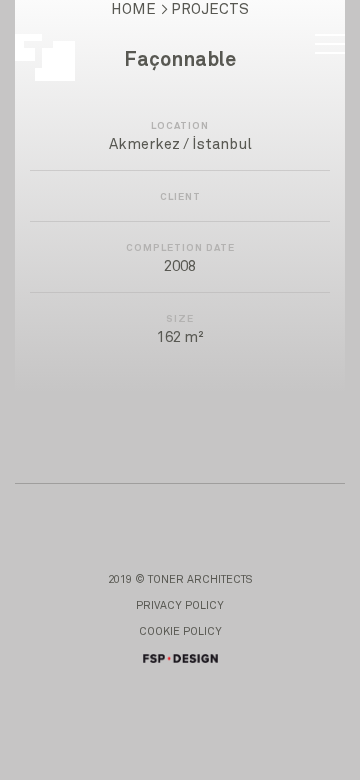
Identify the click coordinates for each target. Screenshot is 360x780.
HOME (133, 9)
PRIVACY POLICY (180, 605)
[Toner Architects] (56, 47)
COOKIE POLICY (180, 631)
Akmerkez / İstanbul (180, 144)
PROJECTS (210, 9)
